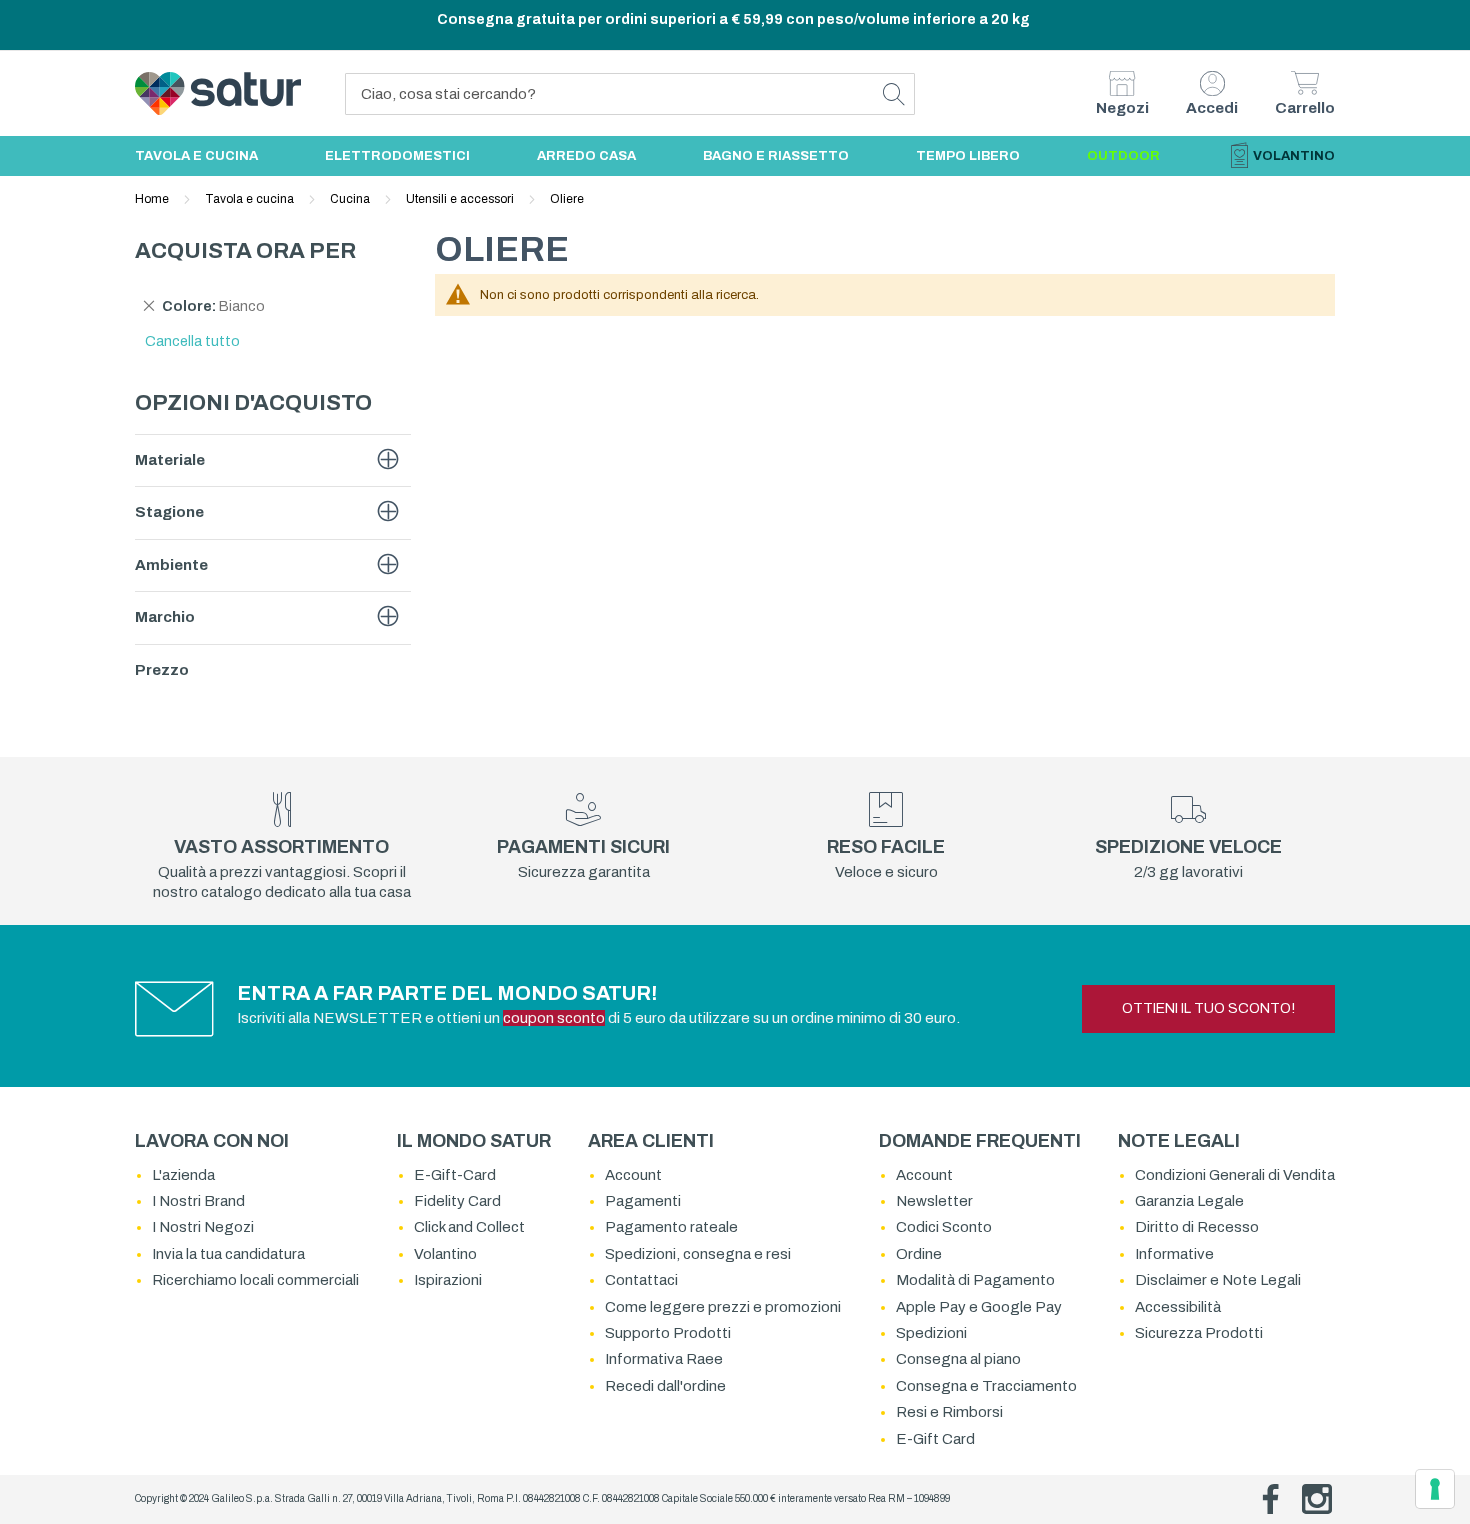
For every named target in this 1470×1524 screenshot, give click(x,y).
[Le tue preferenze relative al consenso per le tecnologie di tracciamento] (1435, 1489)
